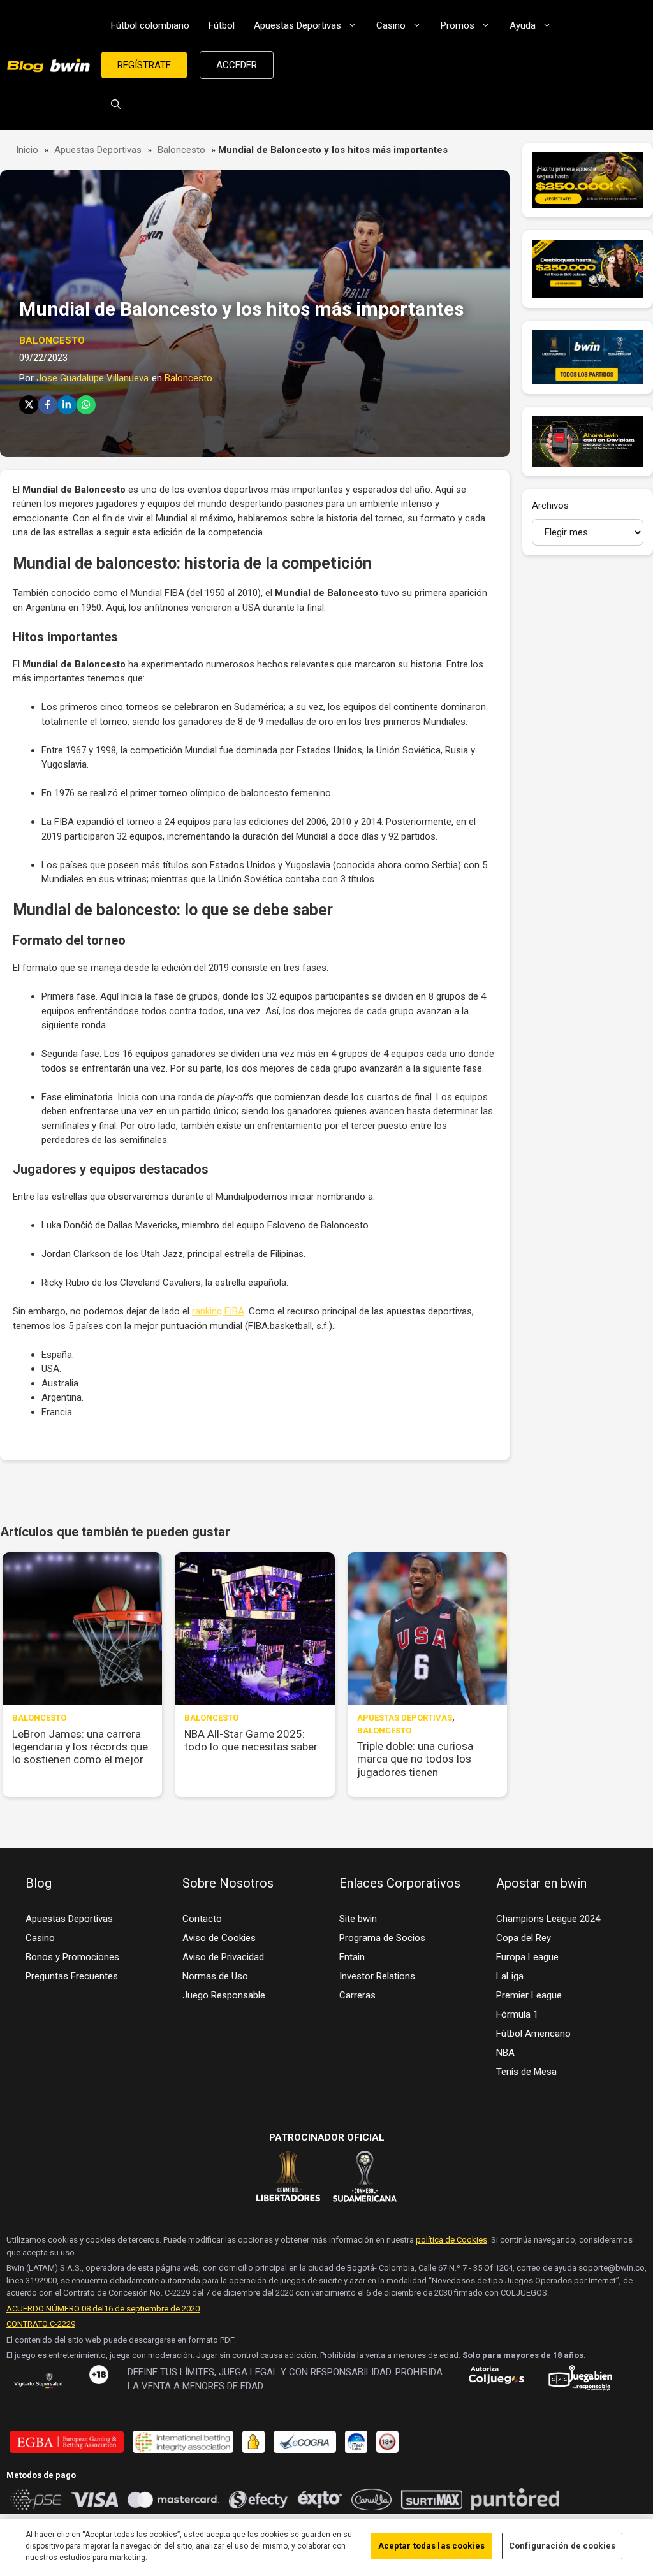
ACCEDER (237, 65)
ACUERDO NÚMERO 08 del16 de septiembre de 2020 (103, 2309)
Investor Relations (377, 1976)
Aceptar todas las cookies (431, 2546)
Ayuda (523, 25)
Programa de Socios (382, 1938)
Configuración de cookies (562, 2546)
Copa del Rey (524, 1938)
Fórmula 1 (517, 2014)
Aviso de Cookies (219, 1938)
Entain (352, 1957)
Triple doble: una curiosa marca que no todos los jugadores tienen (415, 1759)
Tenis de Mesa (526, 2072)
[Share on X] (29, 405)
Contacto (202, 1919)
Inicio (27, 150)
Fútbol (222, 25)
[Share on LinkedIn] (67, 405)
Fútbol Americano (533, 2034)
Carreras (357, 1995)
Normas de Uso (215, 1976)
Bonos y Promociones (72, 1957)
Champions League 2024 (548, 1919)
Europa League (527, 1957)
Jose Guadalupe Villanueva (92, 378)
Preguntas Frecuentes (72, 1976)
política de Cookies (451, 2240)
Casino (391, 25)
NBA (505, 2053)
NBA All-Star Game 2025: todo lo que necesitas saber (251, 1740)
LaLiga (510, 1976)
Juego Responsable (224, 1995)
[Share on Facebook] (48, 405)
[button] (116, 105)
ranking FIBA (218, 1311)
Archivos (550, 506)
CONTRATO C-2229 (41, 2324)
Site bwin (358, 1919)
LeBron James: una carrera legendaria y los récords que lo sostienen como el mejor (80, 1747)
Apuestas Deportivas (297, 25)
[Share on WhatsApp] (86, 405)
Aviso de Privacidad (223, 1957)
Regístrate (144, 65)
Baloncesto (181, 150)
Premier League (529, 1995)
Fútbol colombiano (150, 25)
